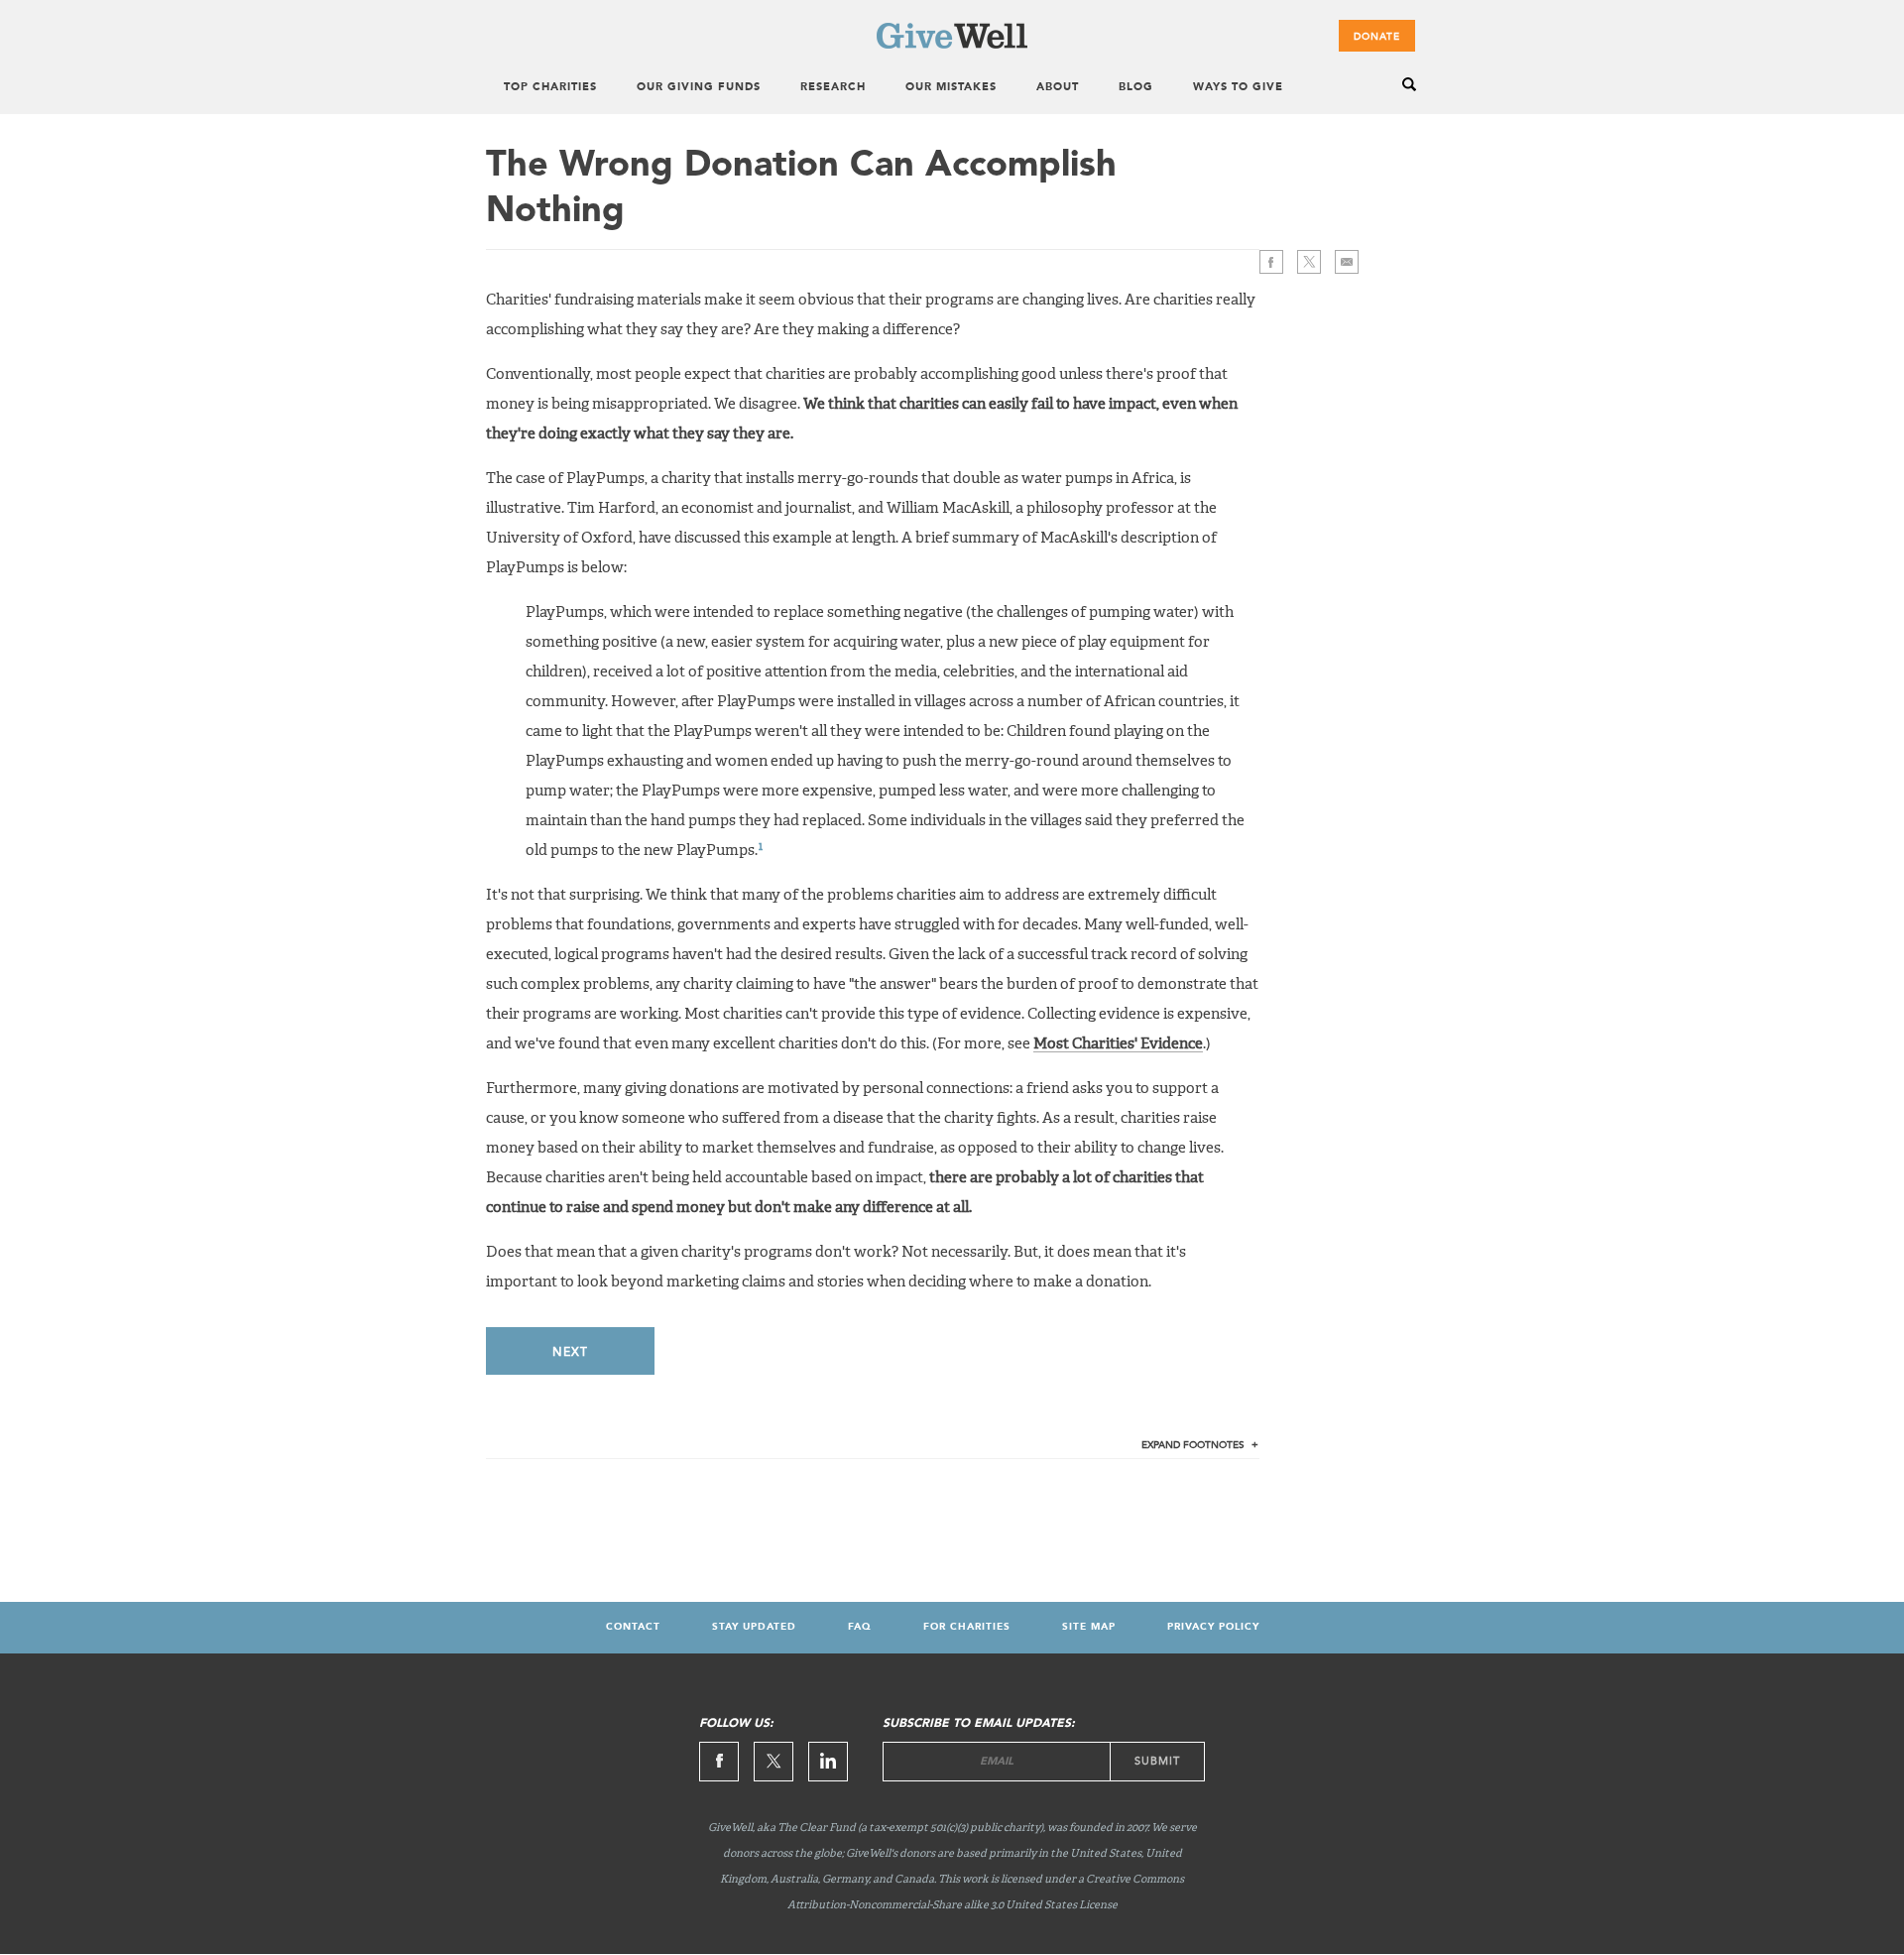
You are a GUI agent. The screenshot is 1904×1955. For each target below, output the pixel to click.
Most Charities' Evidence (1118, 1044)
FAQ (860, 1627)
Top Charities (550, 88)
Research (833, 88)
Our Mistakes (951, 88)
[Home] (952, 45)
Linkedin (828, 1762)
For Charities (967, 1627)
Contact (633, 1627)
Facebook (1271, 262)
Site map (1089, 1627)
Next (570, 1352)
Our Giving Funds (699, 88)
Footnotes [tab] (1193, 1445)
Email (1347, 262)
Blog (1136, 88)
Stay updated (754, 1627)
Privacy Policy (1213, 1627)
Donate (1377, 37)
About (1058, 88)
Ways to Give (1238, 88)
